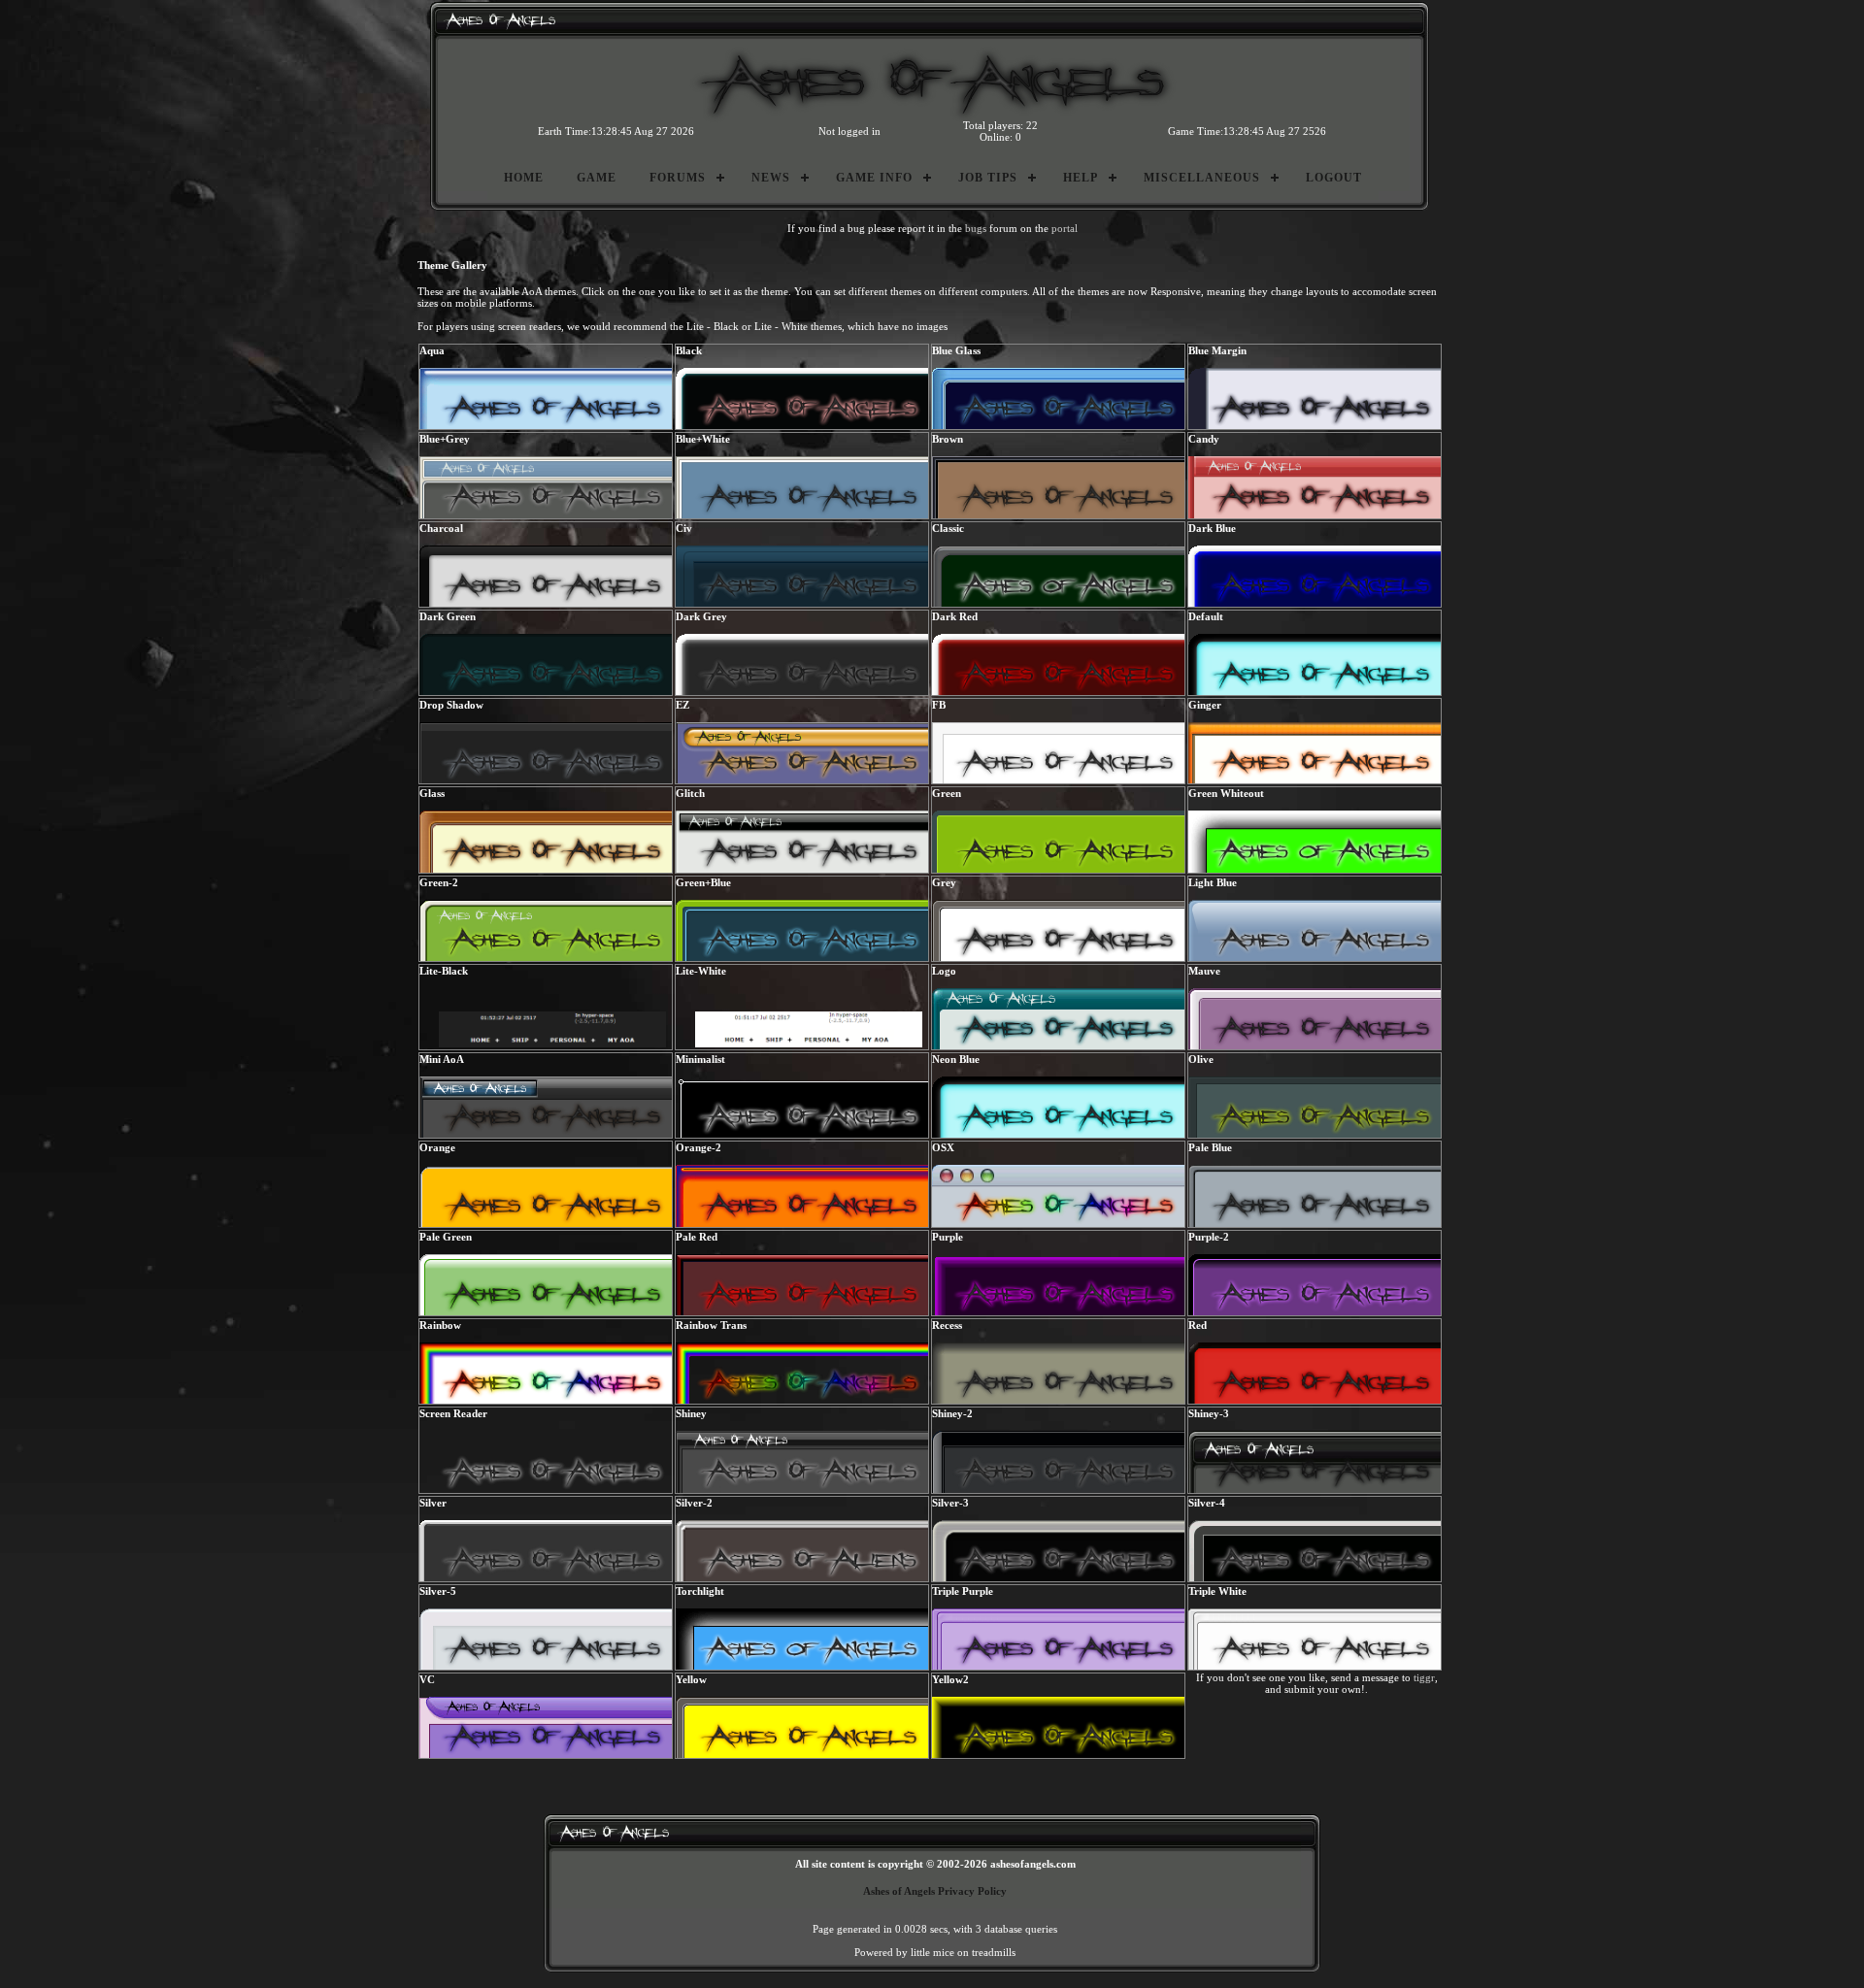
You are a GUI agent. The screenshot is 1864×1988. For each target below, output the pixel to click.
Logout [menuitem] (1334, 178)
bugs (976, 228)
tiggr (1424, 1677)
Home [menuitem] (524, 178)
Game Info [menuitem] (874, 178)
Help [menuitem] (1081, 178)
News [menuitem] (771, 178)
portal (1065, 228)
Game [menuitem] (597, 178)
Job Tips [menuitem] (988, 178)
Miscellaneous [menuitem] (1202, 178)
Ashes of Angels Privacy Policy (935, 1891)
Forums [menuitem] (678, 178)
